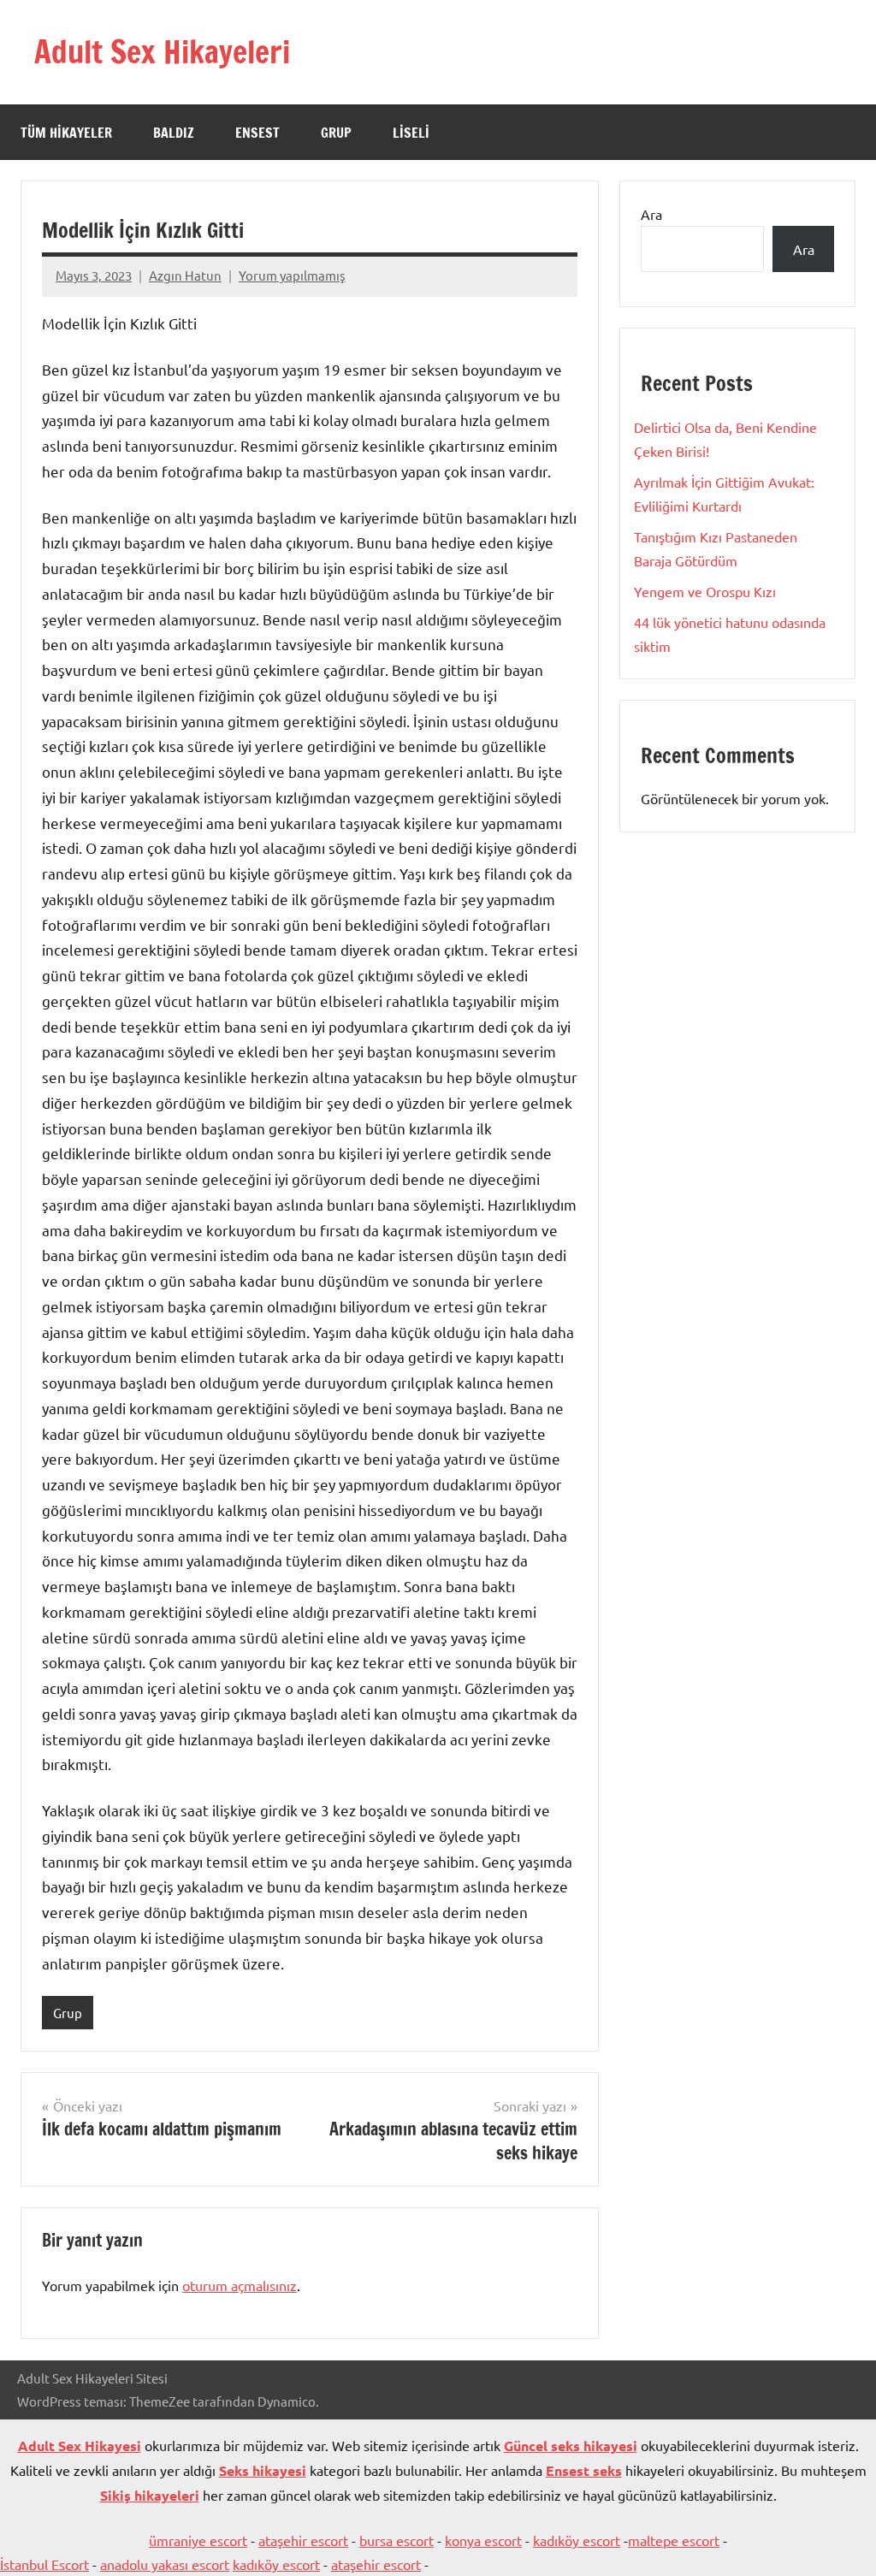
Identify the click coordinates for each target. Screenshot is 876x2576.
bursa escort (397, 2540)
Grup (336, 133)
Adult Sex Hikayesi (80, 2446)
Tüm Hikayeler (66, 133)
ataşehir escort (303, 2540)
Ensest (257, 133)
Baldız (174, 133)
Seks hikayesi (263, 2470)
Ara (651, 214)
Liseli (411, 133)
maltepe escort (674, 2540)
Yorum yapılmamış (292, 275)
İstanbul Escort (44, 2564)
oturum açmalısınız (240, 2285)
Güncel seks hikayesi (571, 2446)
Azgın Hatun (185, 275)
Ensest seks (584, 2470)
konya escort (483, 2540)
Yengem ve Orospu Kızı (705, 591)
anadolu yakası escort (165, 2564)
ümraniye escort (198, 2540)
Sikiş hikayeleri (150, 2495)
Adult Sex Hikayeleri (162, 52)
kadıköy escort (577, 2540)
